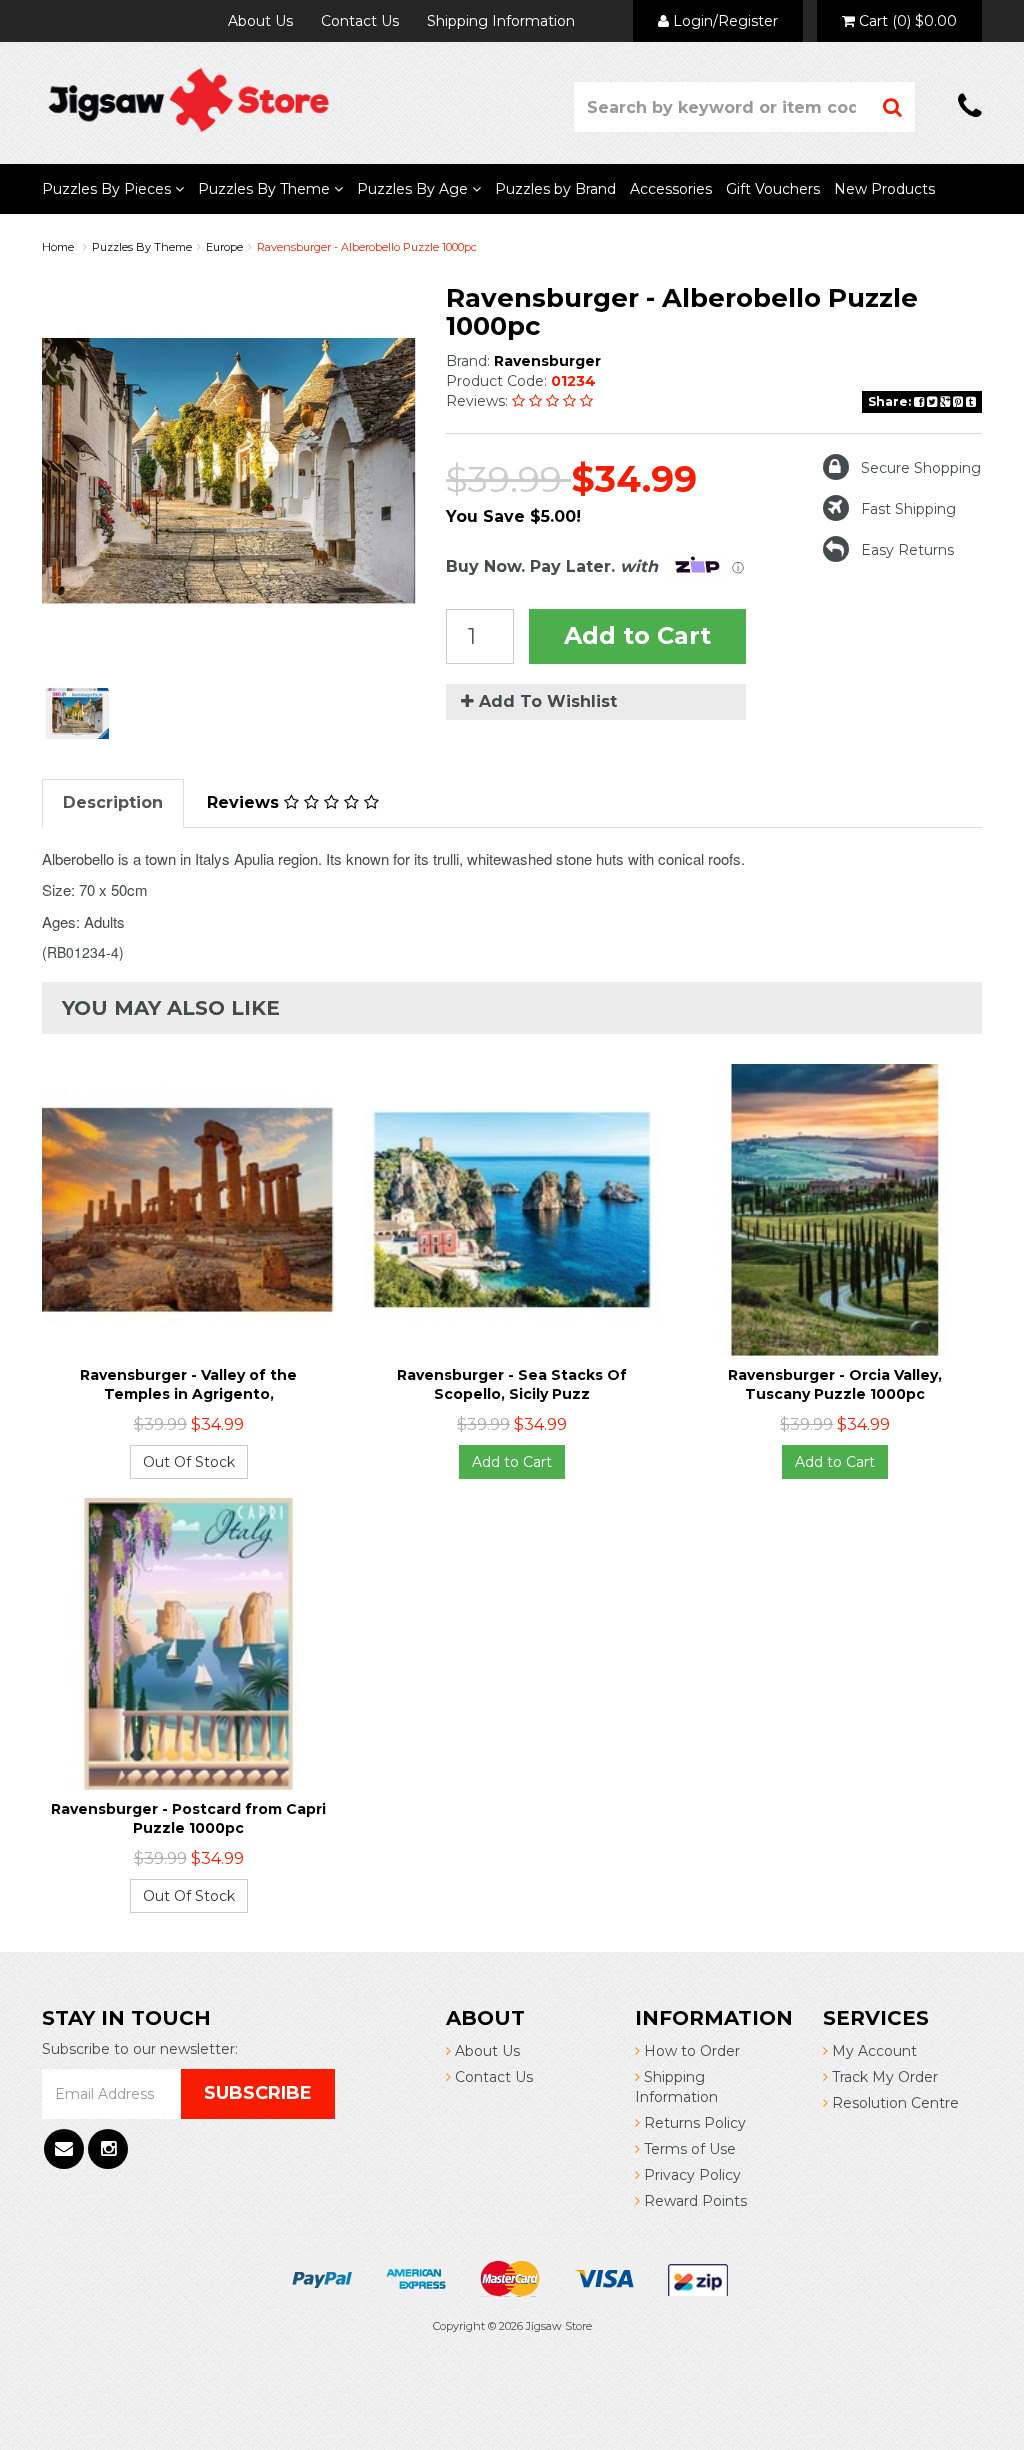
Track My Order (883, 2077)
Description (113, 802)
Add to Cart (637, 635)
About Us (260, 21)
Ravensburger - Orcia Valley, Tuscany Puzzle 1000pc (835, 1384)
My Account (872, 2051)
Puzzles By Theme (266, 189)
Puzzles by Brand (555, 189)
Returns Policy (693, 2123)
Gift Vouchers (773, 189)
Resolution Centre (893, 2103)
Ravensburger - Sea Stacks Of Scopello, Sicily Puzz (512, 1384)
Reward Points (693, 2201)
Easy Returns (907, 550)
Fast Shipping (908, 509)
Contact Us (360, 21)
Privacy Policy (690, 2175)
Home (58, 247)
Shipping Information (501, 21)
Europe (224, 247)
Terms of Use (688, 2149)
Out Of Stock (189, 1462)
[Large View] (77, 713)
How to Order (690, 2051)
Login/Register (723, 21)
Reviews (245, 802)
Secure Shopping (921, 468)
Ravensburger (547, 361)
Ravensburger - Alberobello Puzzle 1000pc (367, 247)
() (908, 21)
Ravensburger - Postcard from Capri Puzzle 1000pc (188, 1818)
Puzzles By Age (414, 189)
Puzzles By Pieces (108, 189)
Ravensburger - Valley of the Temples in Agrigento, (188, 1384)
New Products (884, 189)
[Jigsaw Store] (188, 99)
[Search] (893, 107)
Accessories (671, 189)
